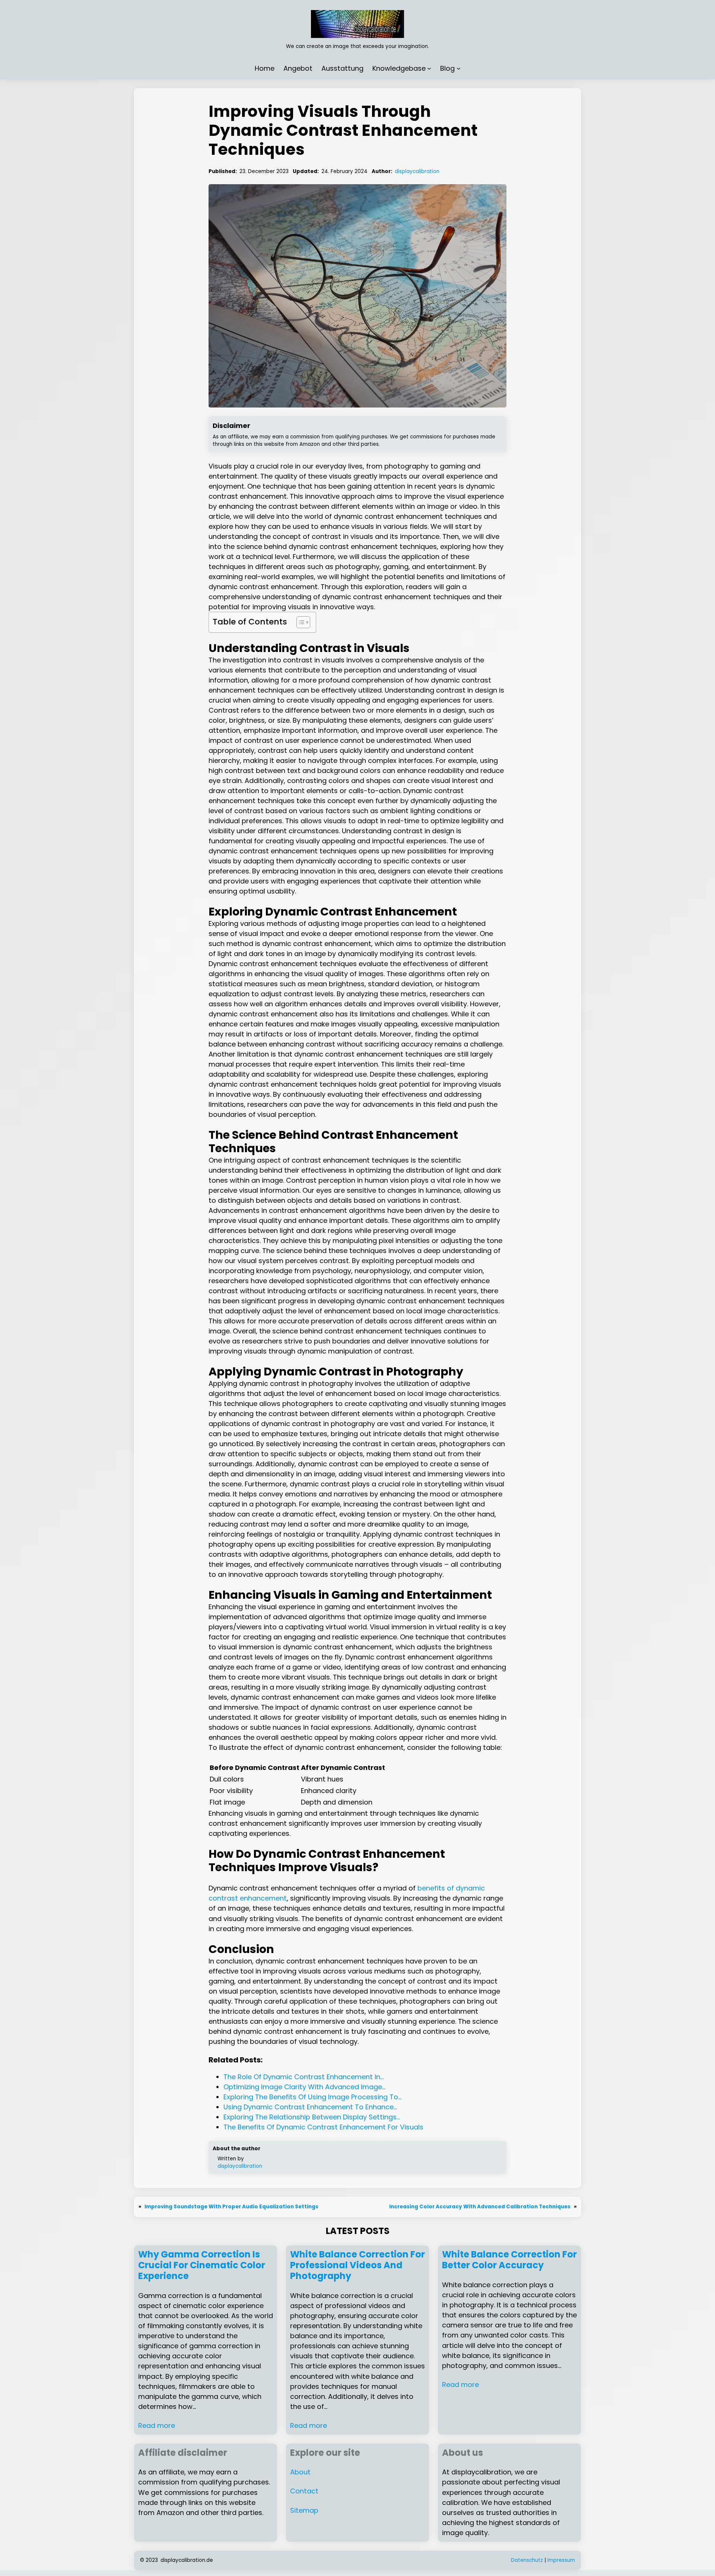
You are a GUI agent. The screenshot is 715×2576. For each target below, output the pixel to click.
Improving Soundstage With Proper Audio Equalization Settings (231, 2207)
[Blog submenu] (459, 68)
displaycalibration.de (187, 2560)
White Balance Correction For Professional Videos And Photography (357, 2265)
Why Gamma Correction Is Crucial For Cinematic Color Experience (202, 2265)
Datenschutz (527, 2560)
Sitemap (304, 2510)
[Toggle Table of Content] (300, 622)
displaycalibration (417, 171)
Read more (157, 2425)
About (300, 2472)
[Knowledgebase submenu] (429, 68)
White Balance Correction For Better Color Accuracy (509, 2260)
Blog (447, 68)
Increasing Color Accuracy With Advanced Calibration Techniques (480, 2207)
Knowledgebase (399, 68)
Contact (304, 2491)
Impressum (561, 2560)
